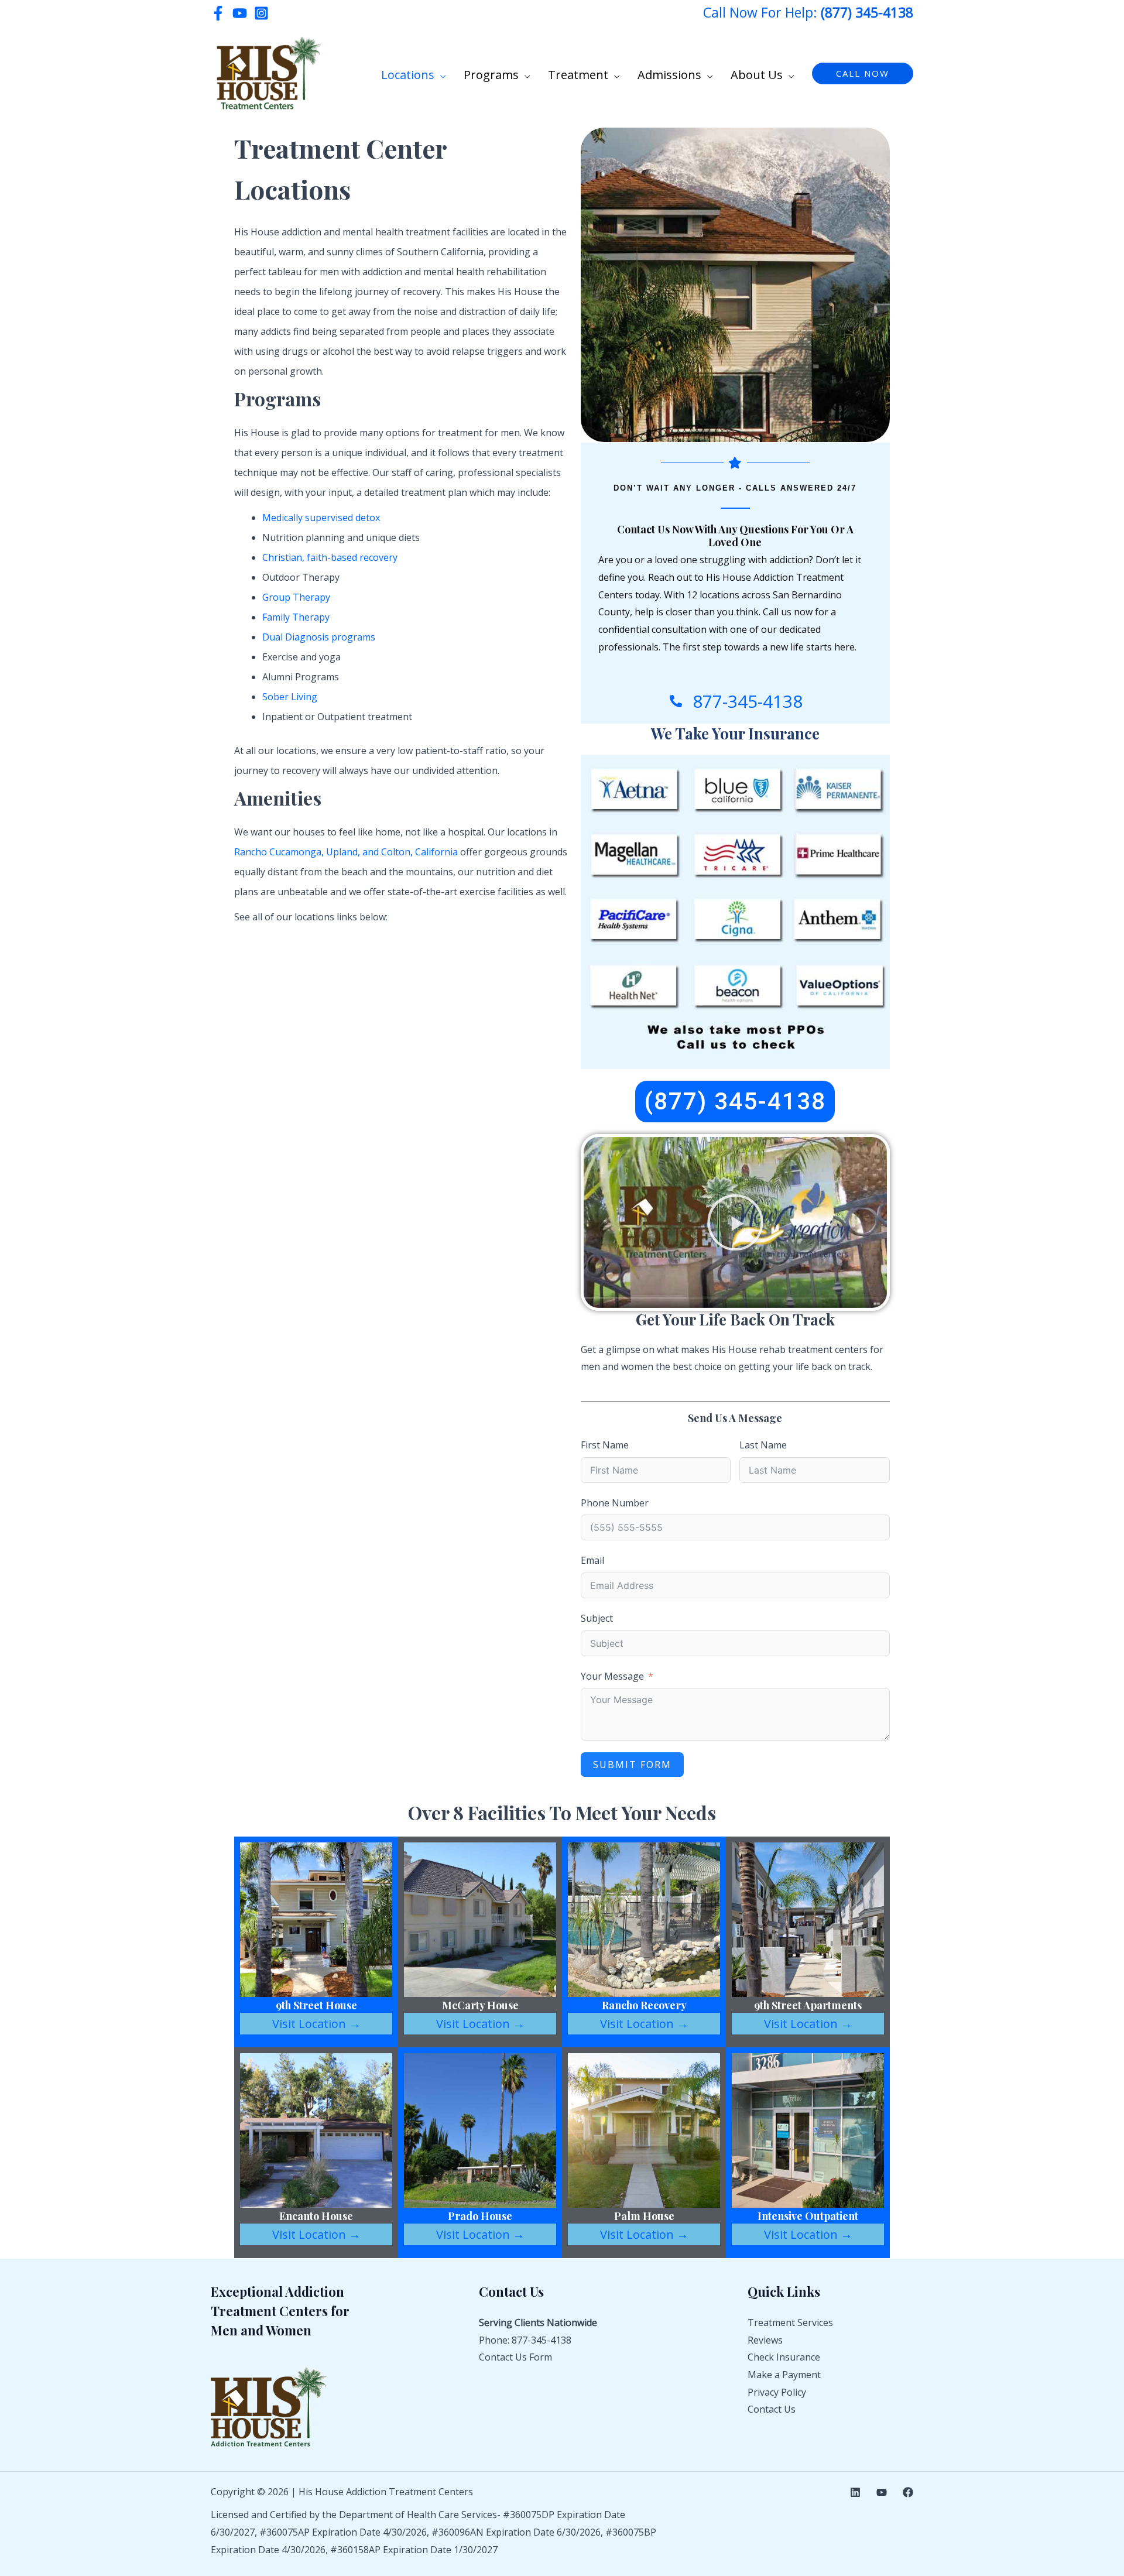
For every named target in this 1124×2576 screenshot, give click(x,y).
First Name (605, 1445)
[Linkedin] (855, 2492)
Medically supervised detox (321, 518)
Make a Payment (784, 2375)
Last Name (763, 1445)
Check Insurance (784, 2357)
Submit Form (632, 1765)
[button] (440, 75)
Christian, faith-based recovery (330, 557)
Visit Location (316, 2024)
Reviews (765, 2340)
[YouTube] (240, 13)
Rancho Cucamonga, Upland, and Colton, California (346, 852)
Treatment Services (790, 2322)
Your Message (612, 1676)
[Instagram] (261, 13)
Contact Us (772, 2409)
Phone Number (615, 1503)
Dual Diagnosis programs (319, 637)
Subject (597, 1618)
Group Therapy (296, 597)
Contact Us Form (515, 2357)
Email (592, 1560)
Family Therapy (296, 617)
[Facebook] (218, 13)
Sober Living (290, 697)
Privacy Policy (777, 2392)
